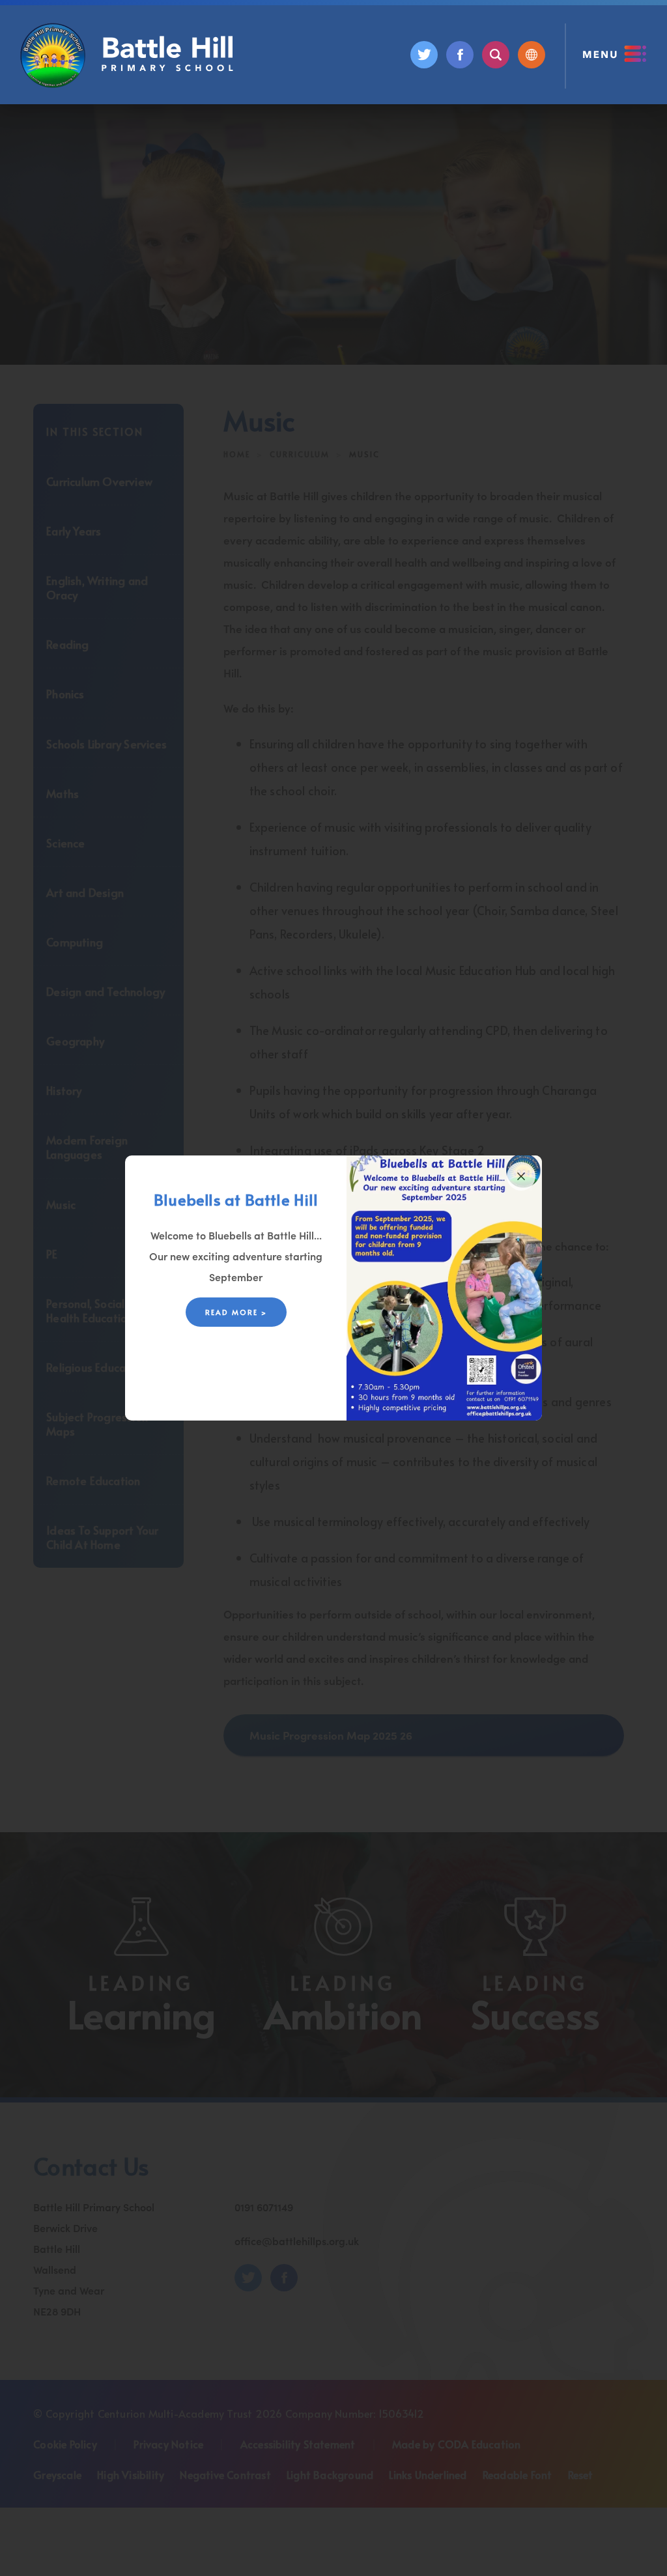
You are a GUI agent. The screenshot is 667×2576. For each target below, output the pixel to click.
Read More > (236, 1312)
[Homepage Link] (129, 83)
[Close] (521, 1176)
